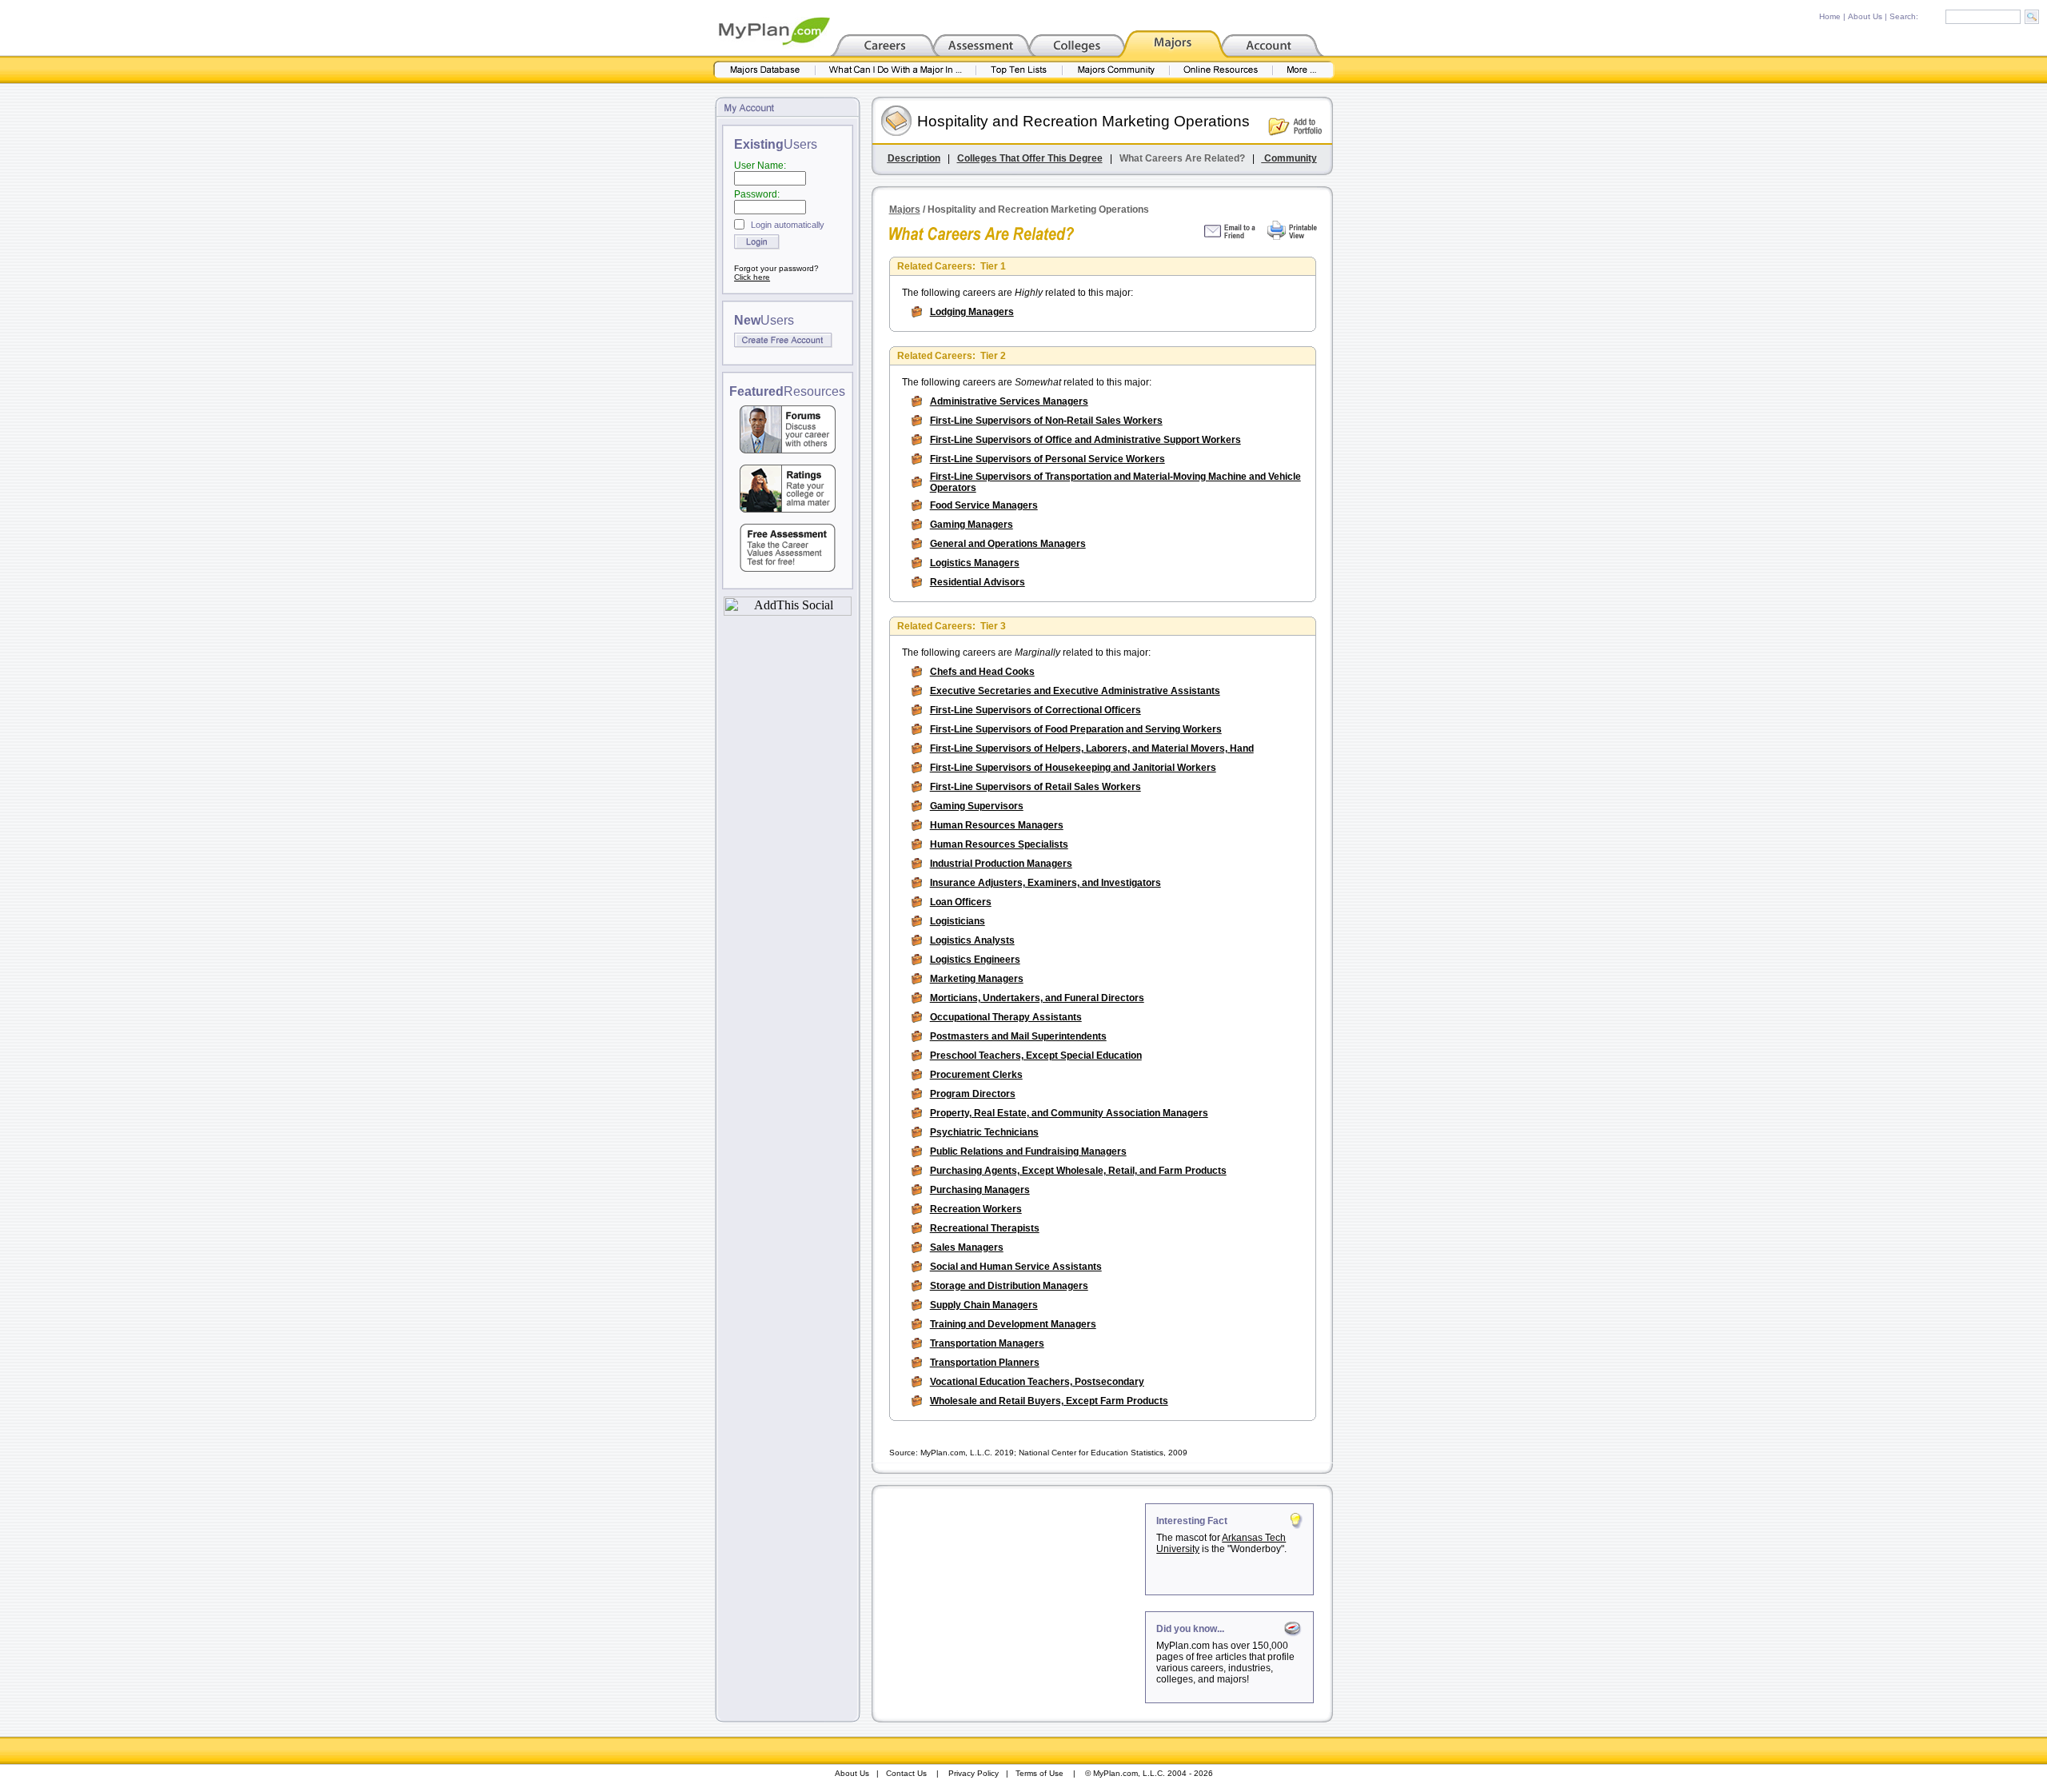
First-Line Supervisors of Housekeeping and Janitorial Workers (1073, 768)
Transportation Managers (987, 1343)
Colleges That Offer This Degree (1030, 158)
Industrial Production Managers (1001, 864)
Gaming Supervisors (977, 806)
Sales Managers (967, 1247)
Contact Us (906, 1773)
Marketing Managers (977, 979)
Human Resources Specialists (999, 844)
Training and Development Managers (1013, 1324)
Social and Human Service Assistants (1016, 1267)
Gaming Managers (972, 525)
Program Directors (973, 1094)
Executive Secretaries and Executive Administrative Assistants (1075, 691)
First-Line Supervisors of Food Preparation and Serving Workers (1076, 729)
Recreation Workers (976, 1209)
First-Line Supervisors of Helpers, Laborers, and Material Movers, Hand (1092, 748)
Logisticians (958, 921)
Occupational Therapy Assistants (1006, 1017)
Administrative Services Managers (1009, 401)
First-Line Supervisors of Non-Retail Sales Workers (1046, 421)
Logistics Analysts (972, 940)
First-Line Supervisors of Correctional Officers (1035, 710)
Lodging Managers (972, 312)
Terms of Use (1039, 1773)
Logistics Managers (975, 563)
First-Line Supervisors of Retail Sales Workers (1035, 787)
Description (914, 158)
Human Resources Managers (997, 825)
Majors (905, 210)
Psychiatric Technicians (984, 1132)
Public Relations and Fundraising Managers (1028, 1151)
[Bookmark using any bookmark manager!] (788, 611)
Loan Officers (961, 902)
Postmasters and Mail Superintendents (1018, 1036)
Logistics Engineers (975, 960)
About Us (1865, 16)
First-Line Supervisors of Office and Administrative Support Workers (1085, 440)
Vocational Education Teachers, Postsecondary (1037, 1382)
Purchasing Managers (980, 1190)
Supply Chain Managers (984, 1305)
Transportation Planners (985, 1363)
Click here (752, 277)
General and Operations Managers (1008, 544)
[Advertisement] (1010, 1603)
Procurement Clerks (976, 1075)
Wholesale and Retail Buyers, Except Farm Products (1049, 1401)
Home (1830, 16)
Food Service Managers (984, 505)
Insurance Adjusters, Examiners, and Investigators (1045, 883)
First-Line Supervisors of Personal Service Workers (1047, 459)
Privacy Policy (974, 1773)
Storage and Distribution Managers (1009, 1286)
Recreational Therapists (985, 1228)
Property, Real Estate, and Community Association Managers (1069, 1113)
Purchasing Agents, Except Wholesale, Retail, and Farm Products (1078, 1171)
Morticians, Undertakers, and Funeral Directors (1037, 998)
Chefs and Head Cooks (982, 672)
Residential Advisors (978, 582)
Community (1289, 158)
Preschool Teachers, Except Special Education (1036, 1056)
